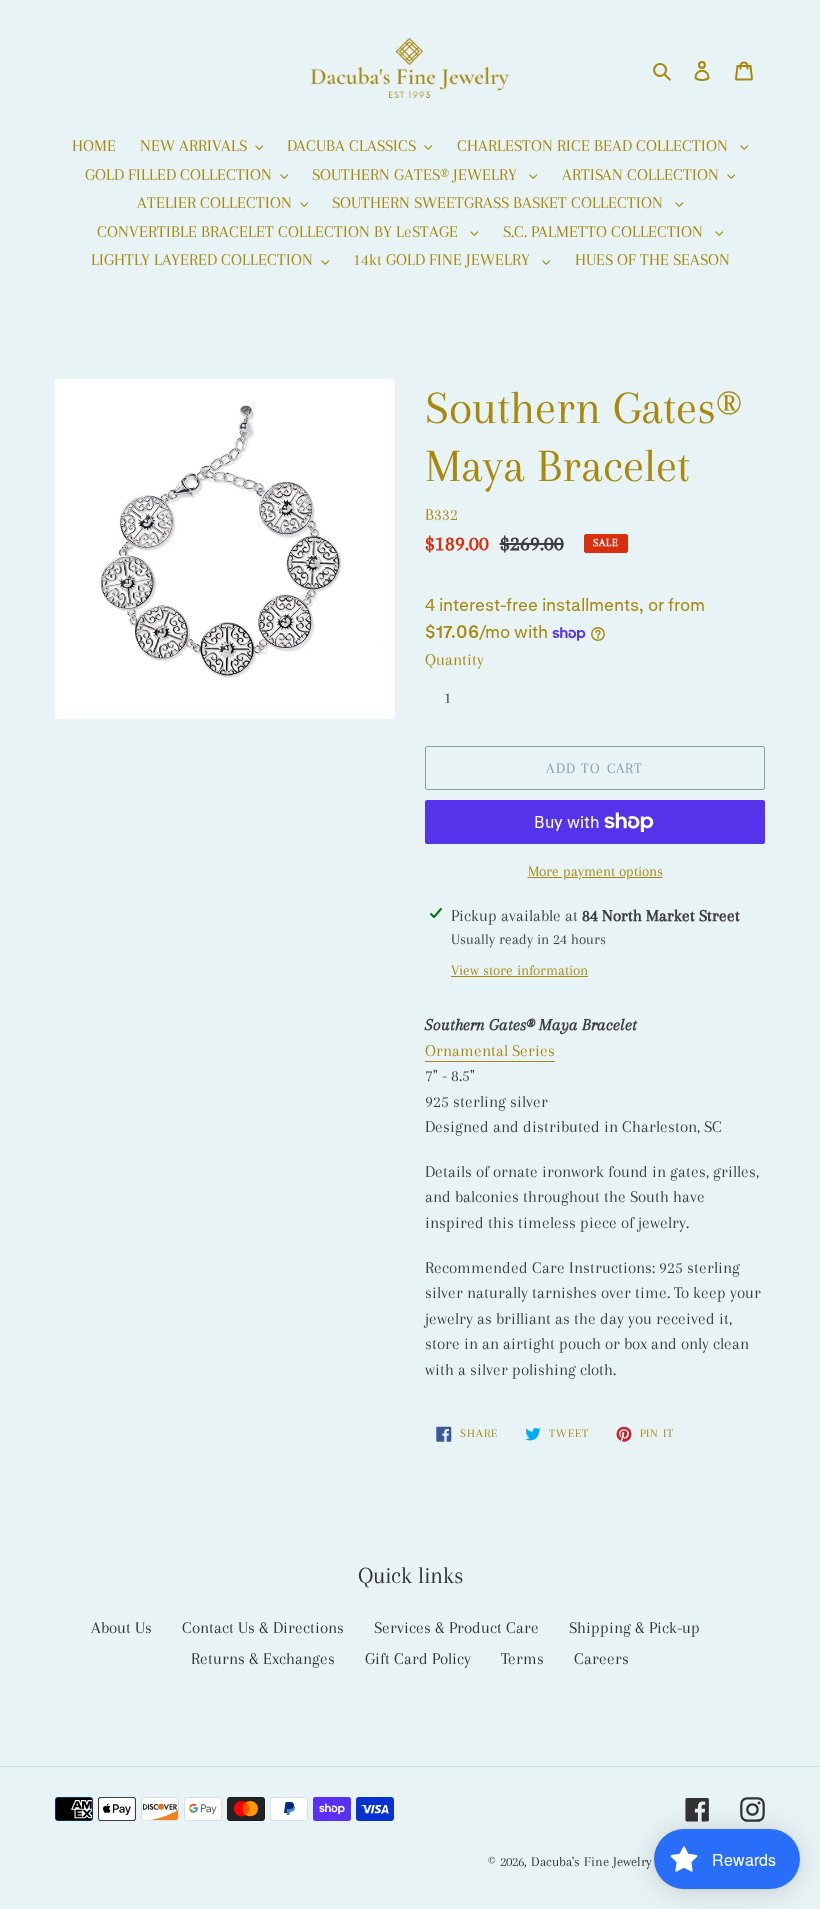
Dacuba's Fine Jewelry (591, 1861)
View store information (519, 970)
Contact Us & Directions (263, 1627)
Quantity (454, 659)
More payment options (595, 871)
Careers (601, 1658)
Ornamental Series (490, 1050)
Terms (522, 1658)
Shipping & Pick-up (634, 1627)
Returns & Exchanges (263, 1658)
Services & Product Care (456, 1627)
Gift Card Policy (418, 1658)
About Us (121, 1627)
